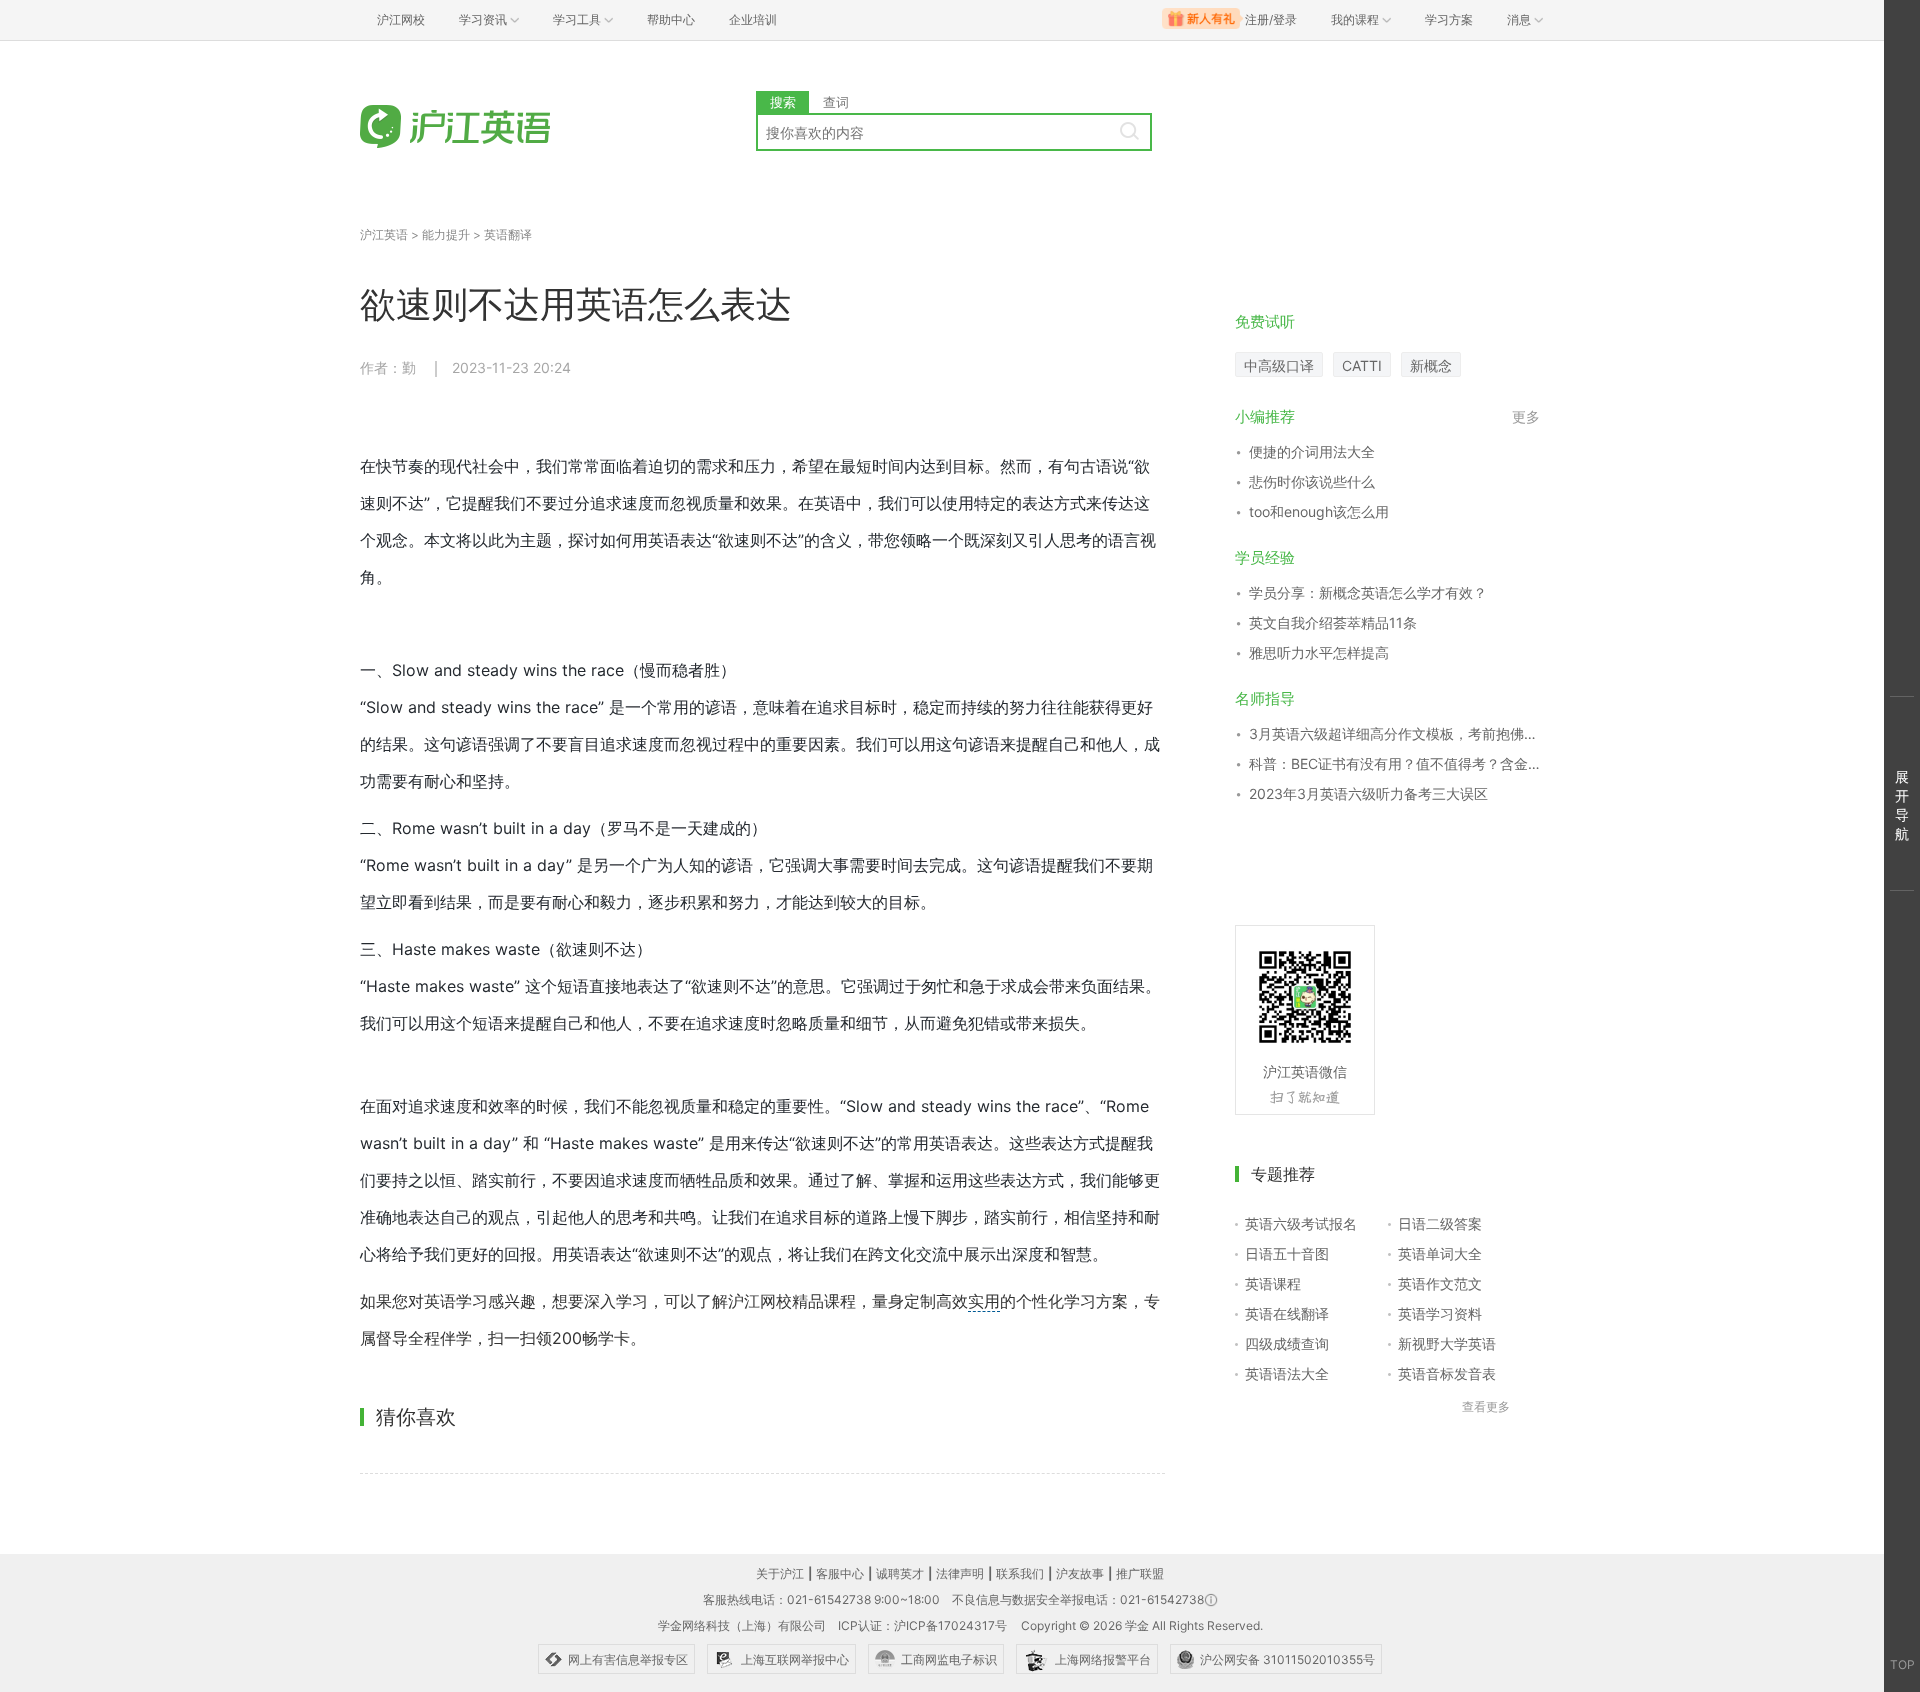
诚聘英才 (900, 1573)
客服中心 (840, 1573)
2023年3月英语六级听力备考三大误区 (1368, 793)
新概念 (1431, 365)
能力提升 (446, 234)
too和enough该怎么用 (1319, 511)
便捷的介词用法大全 (1312, 451)
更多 (1526, 416)
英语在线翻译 (1287, 1313)
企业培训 (753, 19)
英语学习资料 (1440, 1313)
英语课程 (1273, 1283)
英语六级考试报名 (1301, 1223)
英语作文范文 (1440, 1283)
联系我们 (1020, 1573)
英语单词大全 (1440, 1253)
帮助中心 (671, 19)
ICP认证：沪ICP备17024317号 (922, 1625)
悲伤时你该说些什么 (1312, 481)
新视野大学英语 (1447, 1343)
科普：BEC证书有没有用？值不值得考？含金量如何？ (1394, 763)
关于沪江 (780, 1573)
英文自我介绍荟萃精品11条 (1333, 622)
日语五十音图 (1287, 1253)
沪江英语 (384, 234)
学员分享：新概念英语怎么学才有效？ (1368, 592)
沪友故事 (1080, 1573)
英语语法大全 (1287, 1373)
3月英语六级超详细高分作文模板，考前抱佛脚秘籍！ (1394, 733)
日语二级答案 (1440, 1223)
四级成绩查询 (1287, 1343)
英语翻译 (508, 234)
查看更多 (1486, 1406)
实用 (984, 1301)
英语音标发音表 (1447, 1373)
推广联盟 (1140, 1573)
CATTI (1362, 365)
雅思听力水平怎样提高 (1319, 652)
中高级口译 (1279, 365)
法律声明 (960, 1573)
